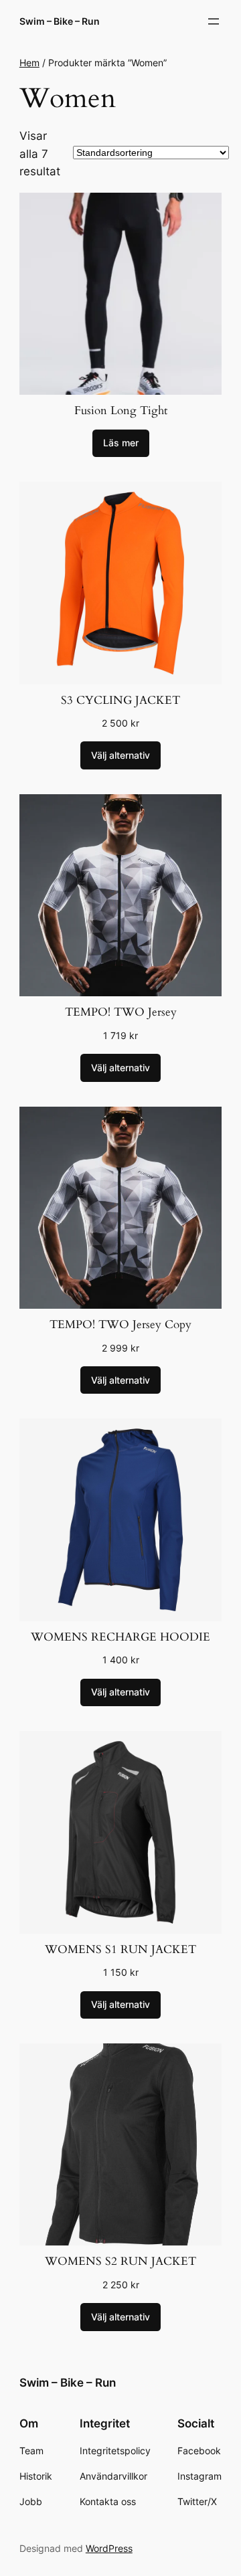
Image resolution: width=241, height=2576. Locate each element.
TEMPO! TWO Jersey (121, 1012)
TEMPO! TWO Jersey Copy (120, 1324)
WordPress (109, 2548)
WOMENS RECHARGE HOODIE (120, 1637)
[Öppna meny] (214, 21)
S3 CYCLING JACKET (120, 700)
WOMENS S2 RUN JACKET (120, 2261)
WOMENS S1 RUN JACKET (120, 1949)
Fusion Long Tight (121, 410)
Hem (29, 63)
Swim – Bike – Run (60, 21)
